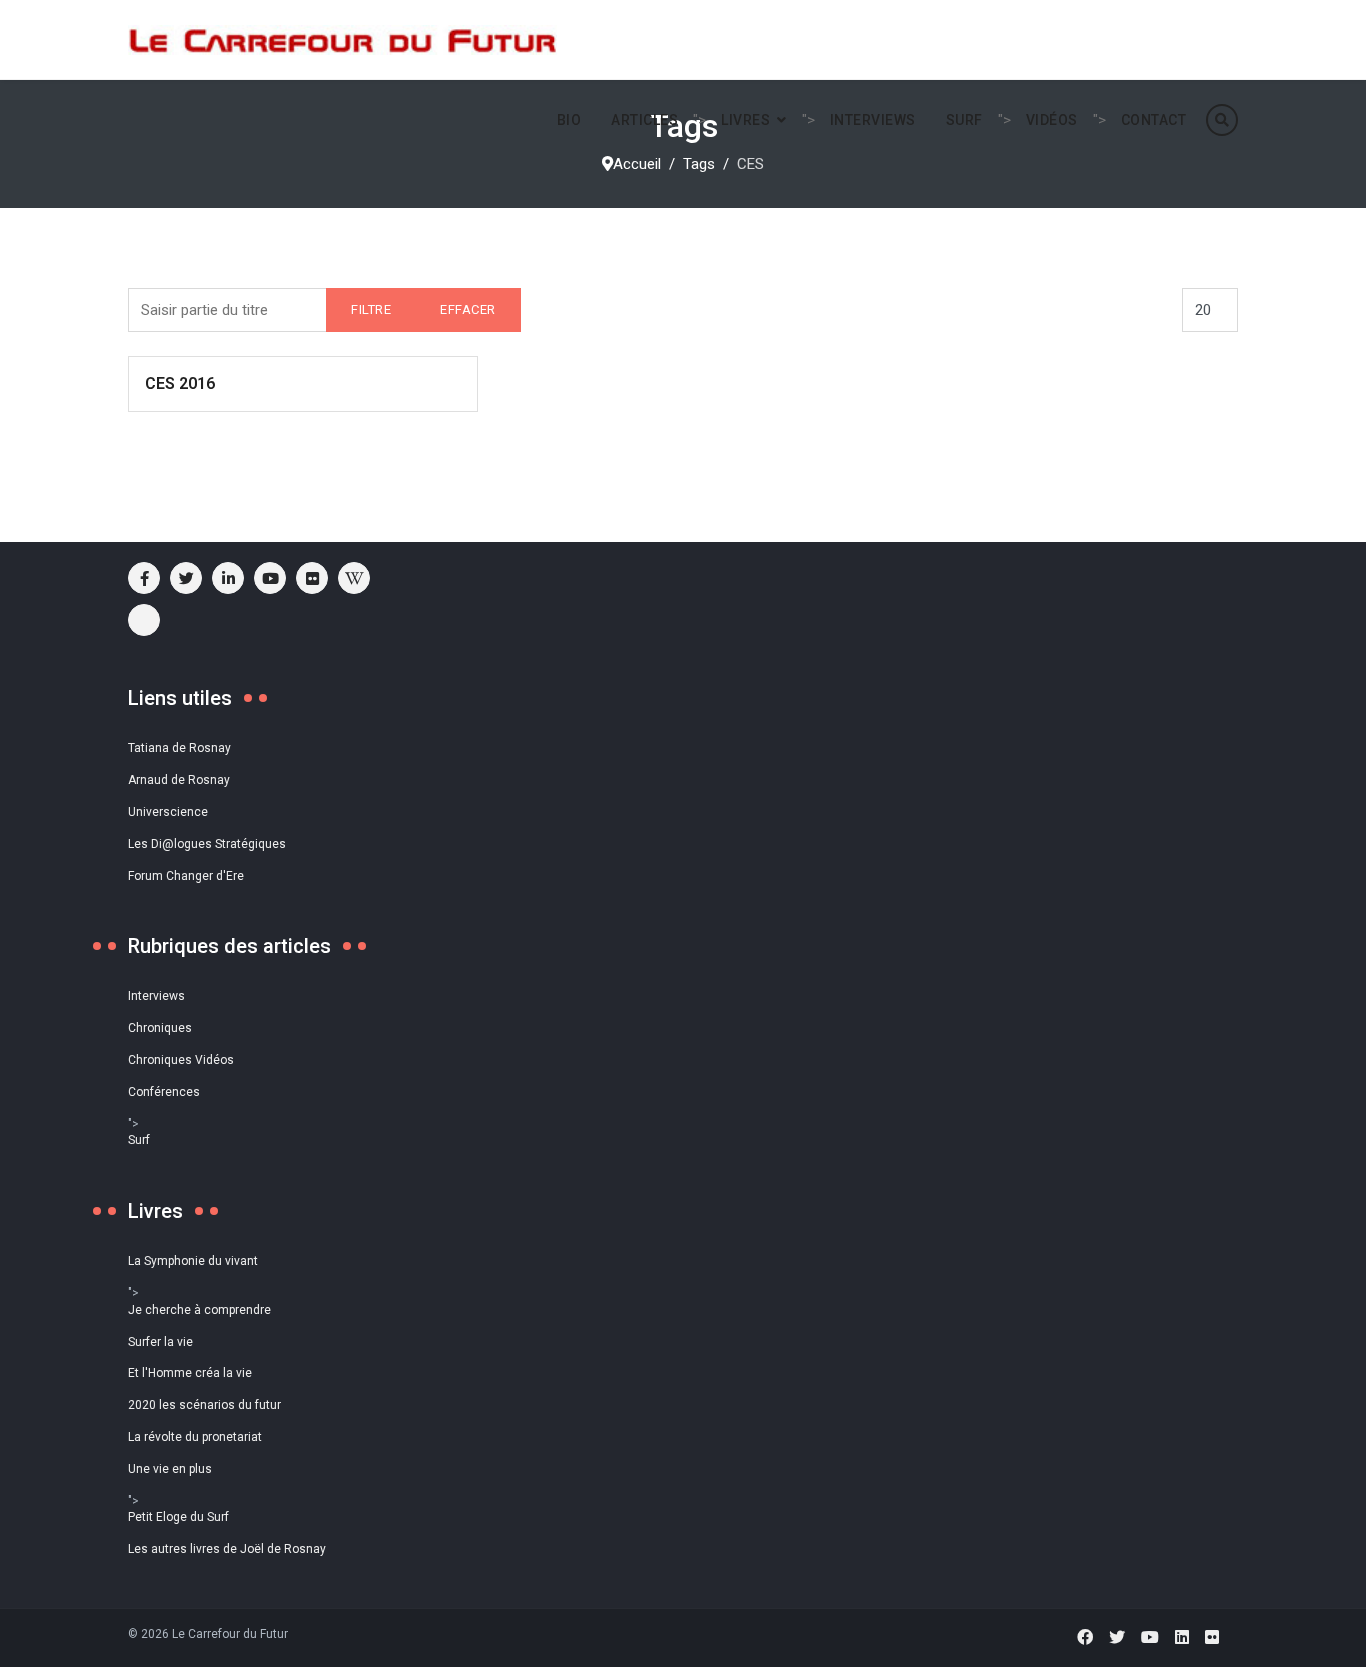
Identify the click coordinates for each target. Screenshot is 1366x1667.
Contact (1154, 120)
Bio (569, 120)
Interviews (873, 120)
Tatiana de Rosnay (179, 748)
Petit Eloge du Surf (178, 1517)
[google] (228, 578)
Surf (964, 120)
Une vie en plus (170, 1469)
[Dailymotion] (144, 620)
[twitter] (186, 578)
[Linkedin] (1182, 1637)
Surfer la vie (160, 1342)
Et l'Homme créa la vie (190, 1373)
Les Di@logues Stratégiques (207, 844)
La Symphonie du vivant (193, 1261)
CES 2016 (180, 383)
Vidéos (1052, 120)
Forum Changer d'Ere (186, 876)
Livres (745, 120)
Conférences (164, 1092)
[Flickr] (312, 578)
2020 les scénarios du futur (204, 1405)
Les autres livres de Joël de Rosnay (227, 1549)
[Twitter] (1117, 1637)
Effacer (468, 309)
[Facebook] (1085, 1637)
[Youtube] (270, 578)
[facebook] (144, 578)
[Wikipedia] (354, 578)
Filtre (371, 309)
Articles (644, 120)
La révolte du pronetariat (195, 1437)
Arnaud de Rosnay (179, 780)
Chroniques (160, 1028)
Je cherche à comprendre (199, 1310)
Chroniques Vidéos (181, 1060)
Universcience (168, 812)
